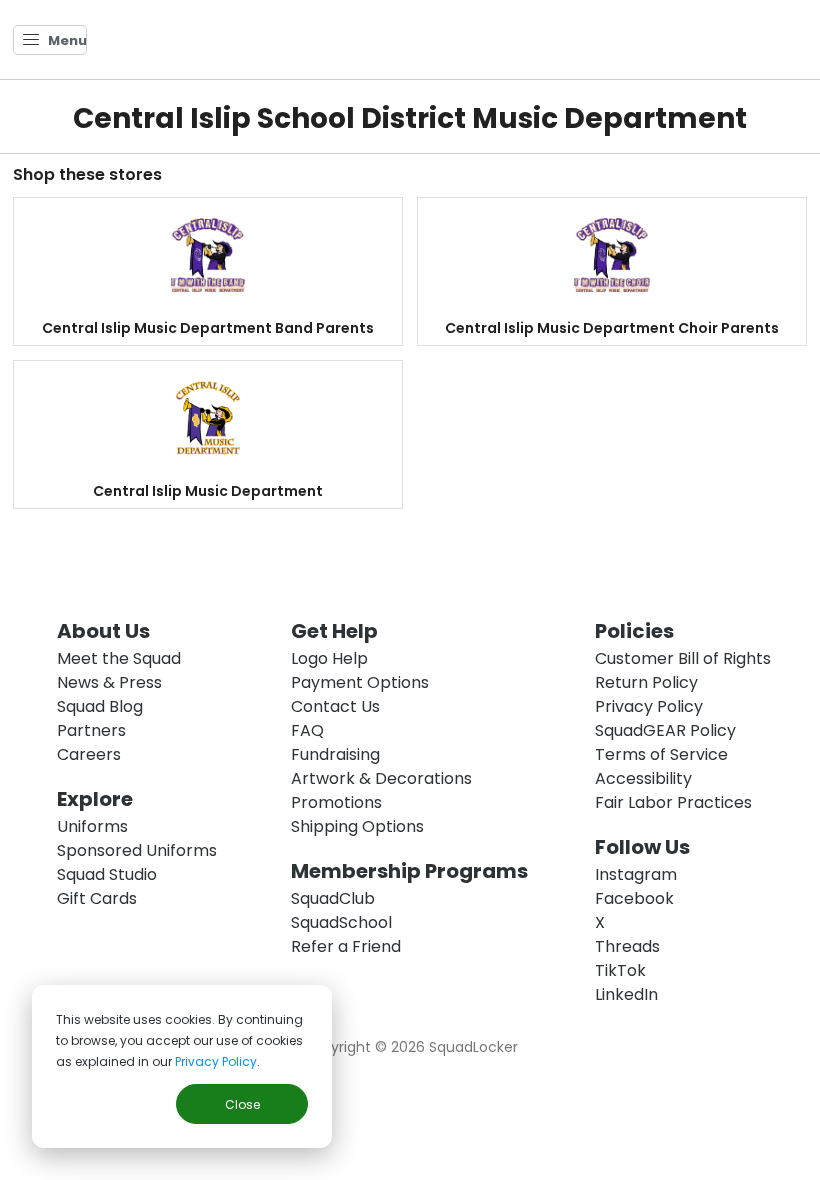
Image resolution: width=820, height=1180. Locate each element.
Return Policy (646, 682)
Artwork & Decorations (381, 778)
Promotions (336, 802)
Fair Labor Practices (673, 802)
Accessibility (643, 778)
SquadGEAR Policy (665, 730)
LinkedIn (626, 994)
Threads (627, 946)
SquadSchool (341, 922)
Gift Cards (97, 898)
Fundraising (335, 754)
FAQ (307, 730)
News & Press (109, 682)
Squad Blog (100, 706)
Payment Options (360, 682)
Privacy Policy (216, 1061)
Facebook (634, 898)
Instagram (636, 874)
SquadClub (333, 898)
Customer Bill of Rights (683, 658)
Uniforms (92, 826)
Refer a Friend (346, 946)
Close (242, 1104)
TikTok (620, 970)
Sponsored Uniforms (137, 850)
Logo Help (329, 658)
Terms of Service (661, 754)
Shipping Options (357, 826)
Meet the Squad (119, 658)
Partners (91, 730)
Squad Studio (107, 874)
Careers (89, 754)
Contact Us (335, 706)
